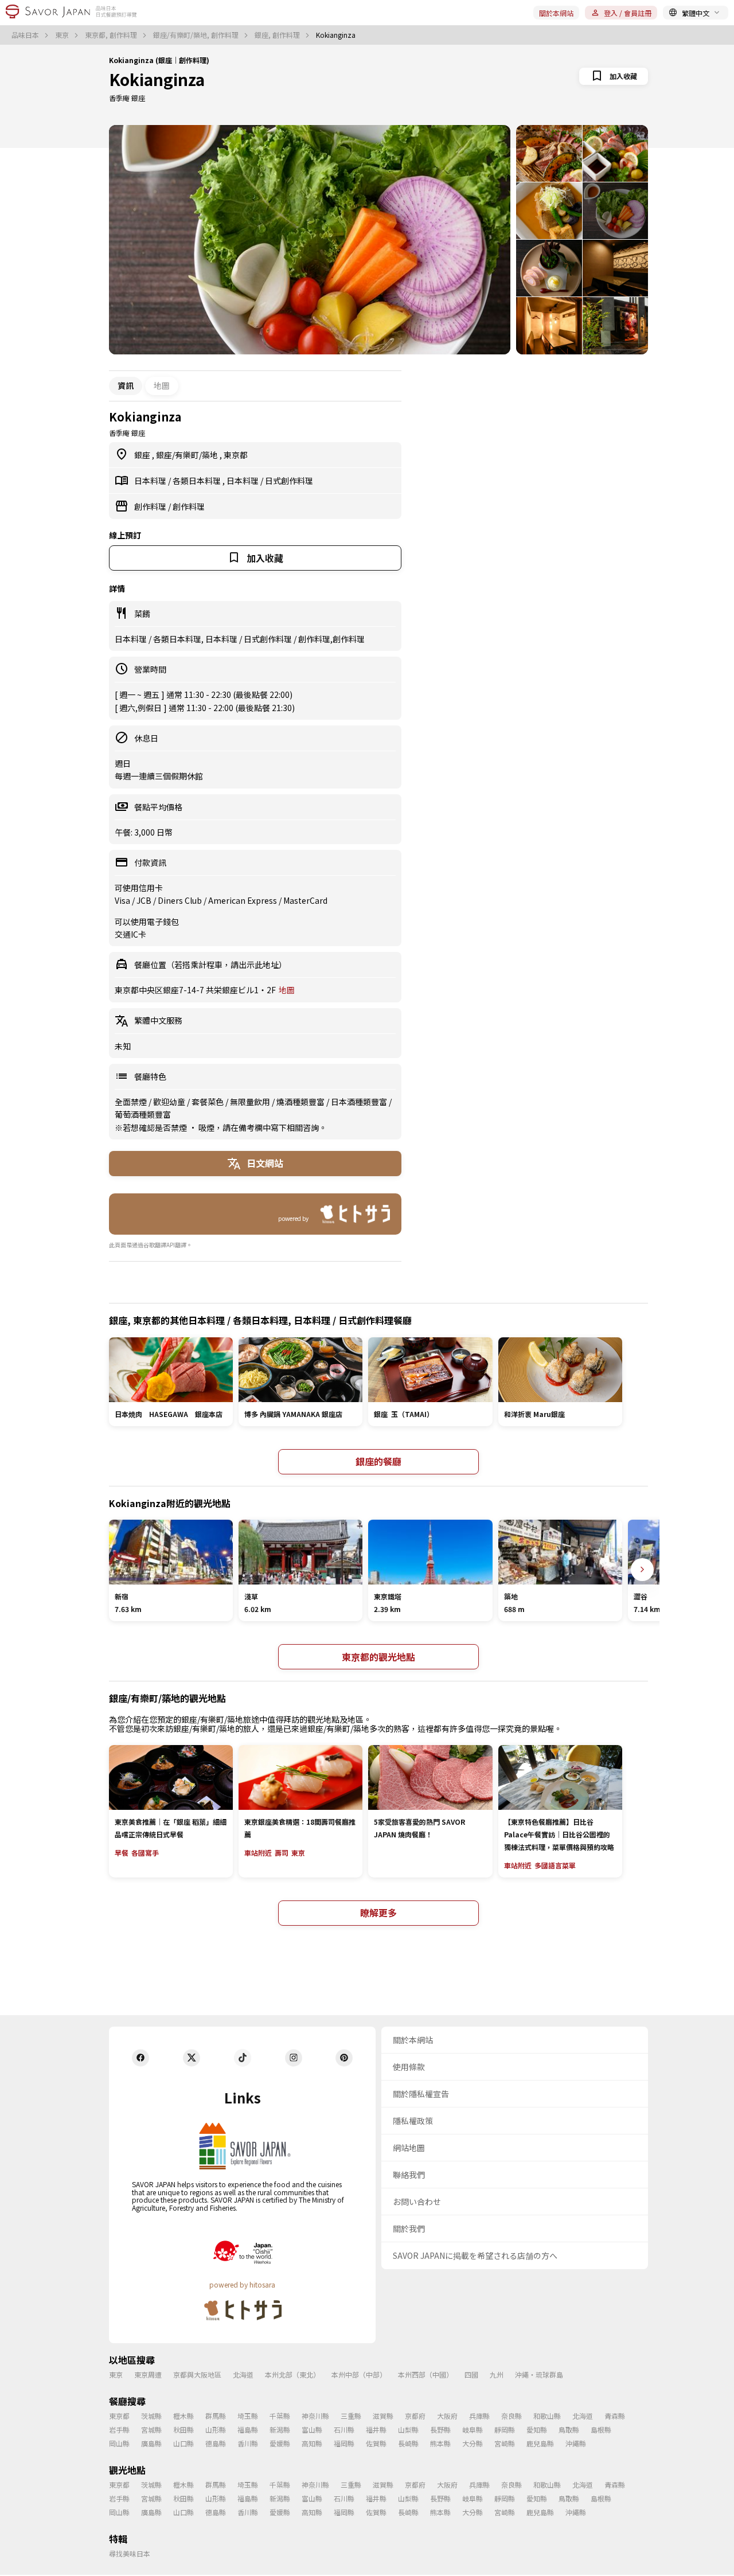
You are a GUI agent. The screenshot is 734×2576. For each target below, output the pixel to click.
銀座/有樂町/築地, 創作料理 (197, 35)
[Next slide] (642, 1570)
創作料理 (151, 506)
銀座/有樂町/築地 (188, 455)
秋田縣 (183, 2429)
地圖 (162, 385)
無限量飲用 (251, 1102)
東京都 (236, 455)
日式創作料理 (289, 481)
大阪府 (447, 2416)
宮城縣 (151, 2429)
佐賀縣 (376, 2443)
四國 (471, 2374)
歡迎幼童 (170, 1102)
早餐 (122, 1853)
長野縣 (440, 2429)
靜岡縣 (505, 2429)
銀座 (143, 455)
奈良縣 (512, 2416)
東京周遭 (148, 2374)
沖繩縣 (576, 2443)
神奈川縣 (315, 2416)
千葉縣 (280, 2416)
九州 (497, 2374)
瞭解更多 (378, 1913)
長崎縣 (408, 2443)
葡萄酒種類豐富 (143, 1114)
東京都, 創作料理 (112, 35)
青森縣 (615, 2416)
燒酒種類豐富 (301, 1102)
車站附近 (258, 1853)
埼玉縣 (248, 2416)
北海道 (243, 2374)
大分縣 (473, 2443)
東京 (63, 35)
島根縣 (601, 2429)
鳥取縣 (569, 2429)
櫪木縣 (183, 2416)
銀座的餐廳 (378, 1461)
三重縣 (351, 2416)
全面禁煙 (132, 1102)
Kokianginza (157, 79)
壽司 (282, 1853)
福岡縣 (344, 2443)
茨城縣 (151, 2416)
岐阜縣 (473, 2429)
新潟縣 (280, 2429)
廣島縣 (151, 2443)
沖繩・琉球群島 (539, 2374)
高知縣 (312, 2443)
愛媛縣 (280, 2443)
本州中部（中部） (359, 2374)
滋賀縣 (383, 2416)
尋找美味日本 (130, 2553)
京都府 (415, 2416)
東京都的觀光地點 (378, 1657)
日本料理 (151, 481)
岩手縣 (119, 2429)
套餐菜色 (208, 1102)
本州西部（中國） (425, 2374)
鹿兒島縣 (540, 2443)
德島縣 (216, 2443)
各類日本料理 (198, 481)
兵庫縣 (479, 2416)
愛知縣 (537, 2429)
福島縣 (248, 2429)
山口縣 (183, 2443)
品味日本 (26, 35)
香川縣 (248, 2443)
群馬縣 (216, 2416)
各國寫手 (145, 1853)
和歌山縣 (547, 2416)
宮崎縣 (505, 2443)
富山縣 (312, 2429)
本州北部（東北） (292, 2374)
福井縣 (376, 2429)
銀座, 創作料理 (278, 35)
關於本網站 (556, 13)
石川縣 (344, 2429)
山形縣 (216, 2429)
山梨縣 (408, 2429)
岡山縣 (119, 2443)
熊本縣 (440, 2443)
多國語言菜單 (555, 1865)
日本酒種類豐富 (360, 1102)
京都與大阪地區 (197, 2374)
